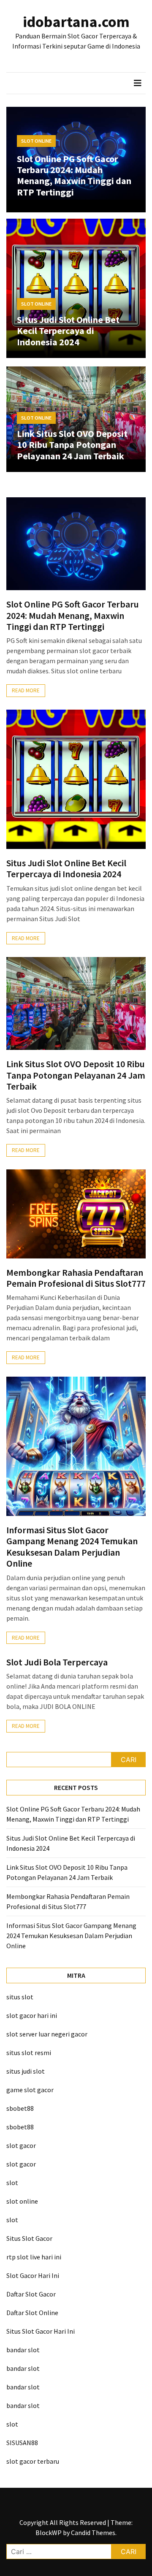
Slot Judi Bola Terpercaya (57, 1662)
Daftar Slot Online (32, 2313)
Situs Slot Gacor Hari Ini (41, 2331)
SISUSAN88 (22, 2443)
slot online (22, 2201)
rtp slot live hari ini (34, 2257)
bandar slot (23, 2350)
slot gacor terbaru (33, 2461)
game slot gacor (30, 2090)
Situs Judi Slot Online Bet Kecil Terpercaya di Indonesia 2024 (68, 331)
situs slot (20, 1997)
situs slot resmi (29, 2053)
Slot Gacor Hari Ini (33, 2275)
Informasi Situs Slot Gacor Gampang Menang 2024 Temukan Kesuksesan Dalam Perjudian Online (72, 1547)
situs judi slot (26, 2071)
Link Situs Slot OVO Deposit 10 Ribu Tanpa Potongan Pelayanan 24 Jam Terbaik (72, 445)
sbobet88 (20, 2108)
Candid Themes (93, 2533)
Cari (129, 1760)
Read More (26, 690)
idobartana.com (76, 22)
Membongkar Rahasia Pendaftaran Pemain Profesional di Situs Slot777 (76, 1278)
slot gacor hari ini (32, 2015)
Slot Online (36, 141)
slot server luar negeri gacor (47, 2034)
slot (12, 2183)
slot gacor (21, 2145)
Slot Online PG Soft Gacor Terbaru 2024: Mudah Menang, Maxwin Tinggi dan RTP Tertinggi (74, 175)
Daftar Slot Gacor (31, 2294)
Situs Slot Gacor (29, 2238)
